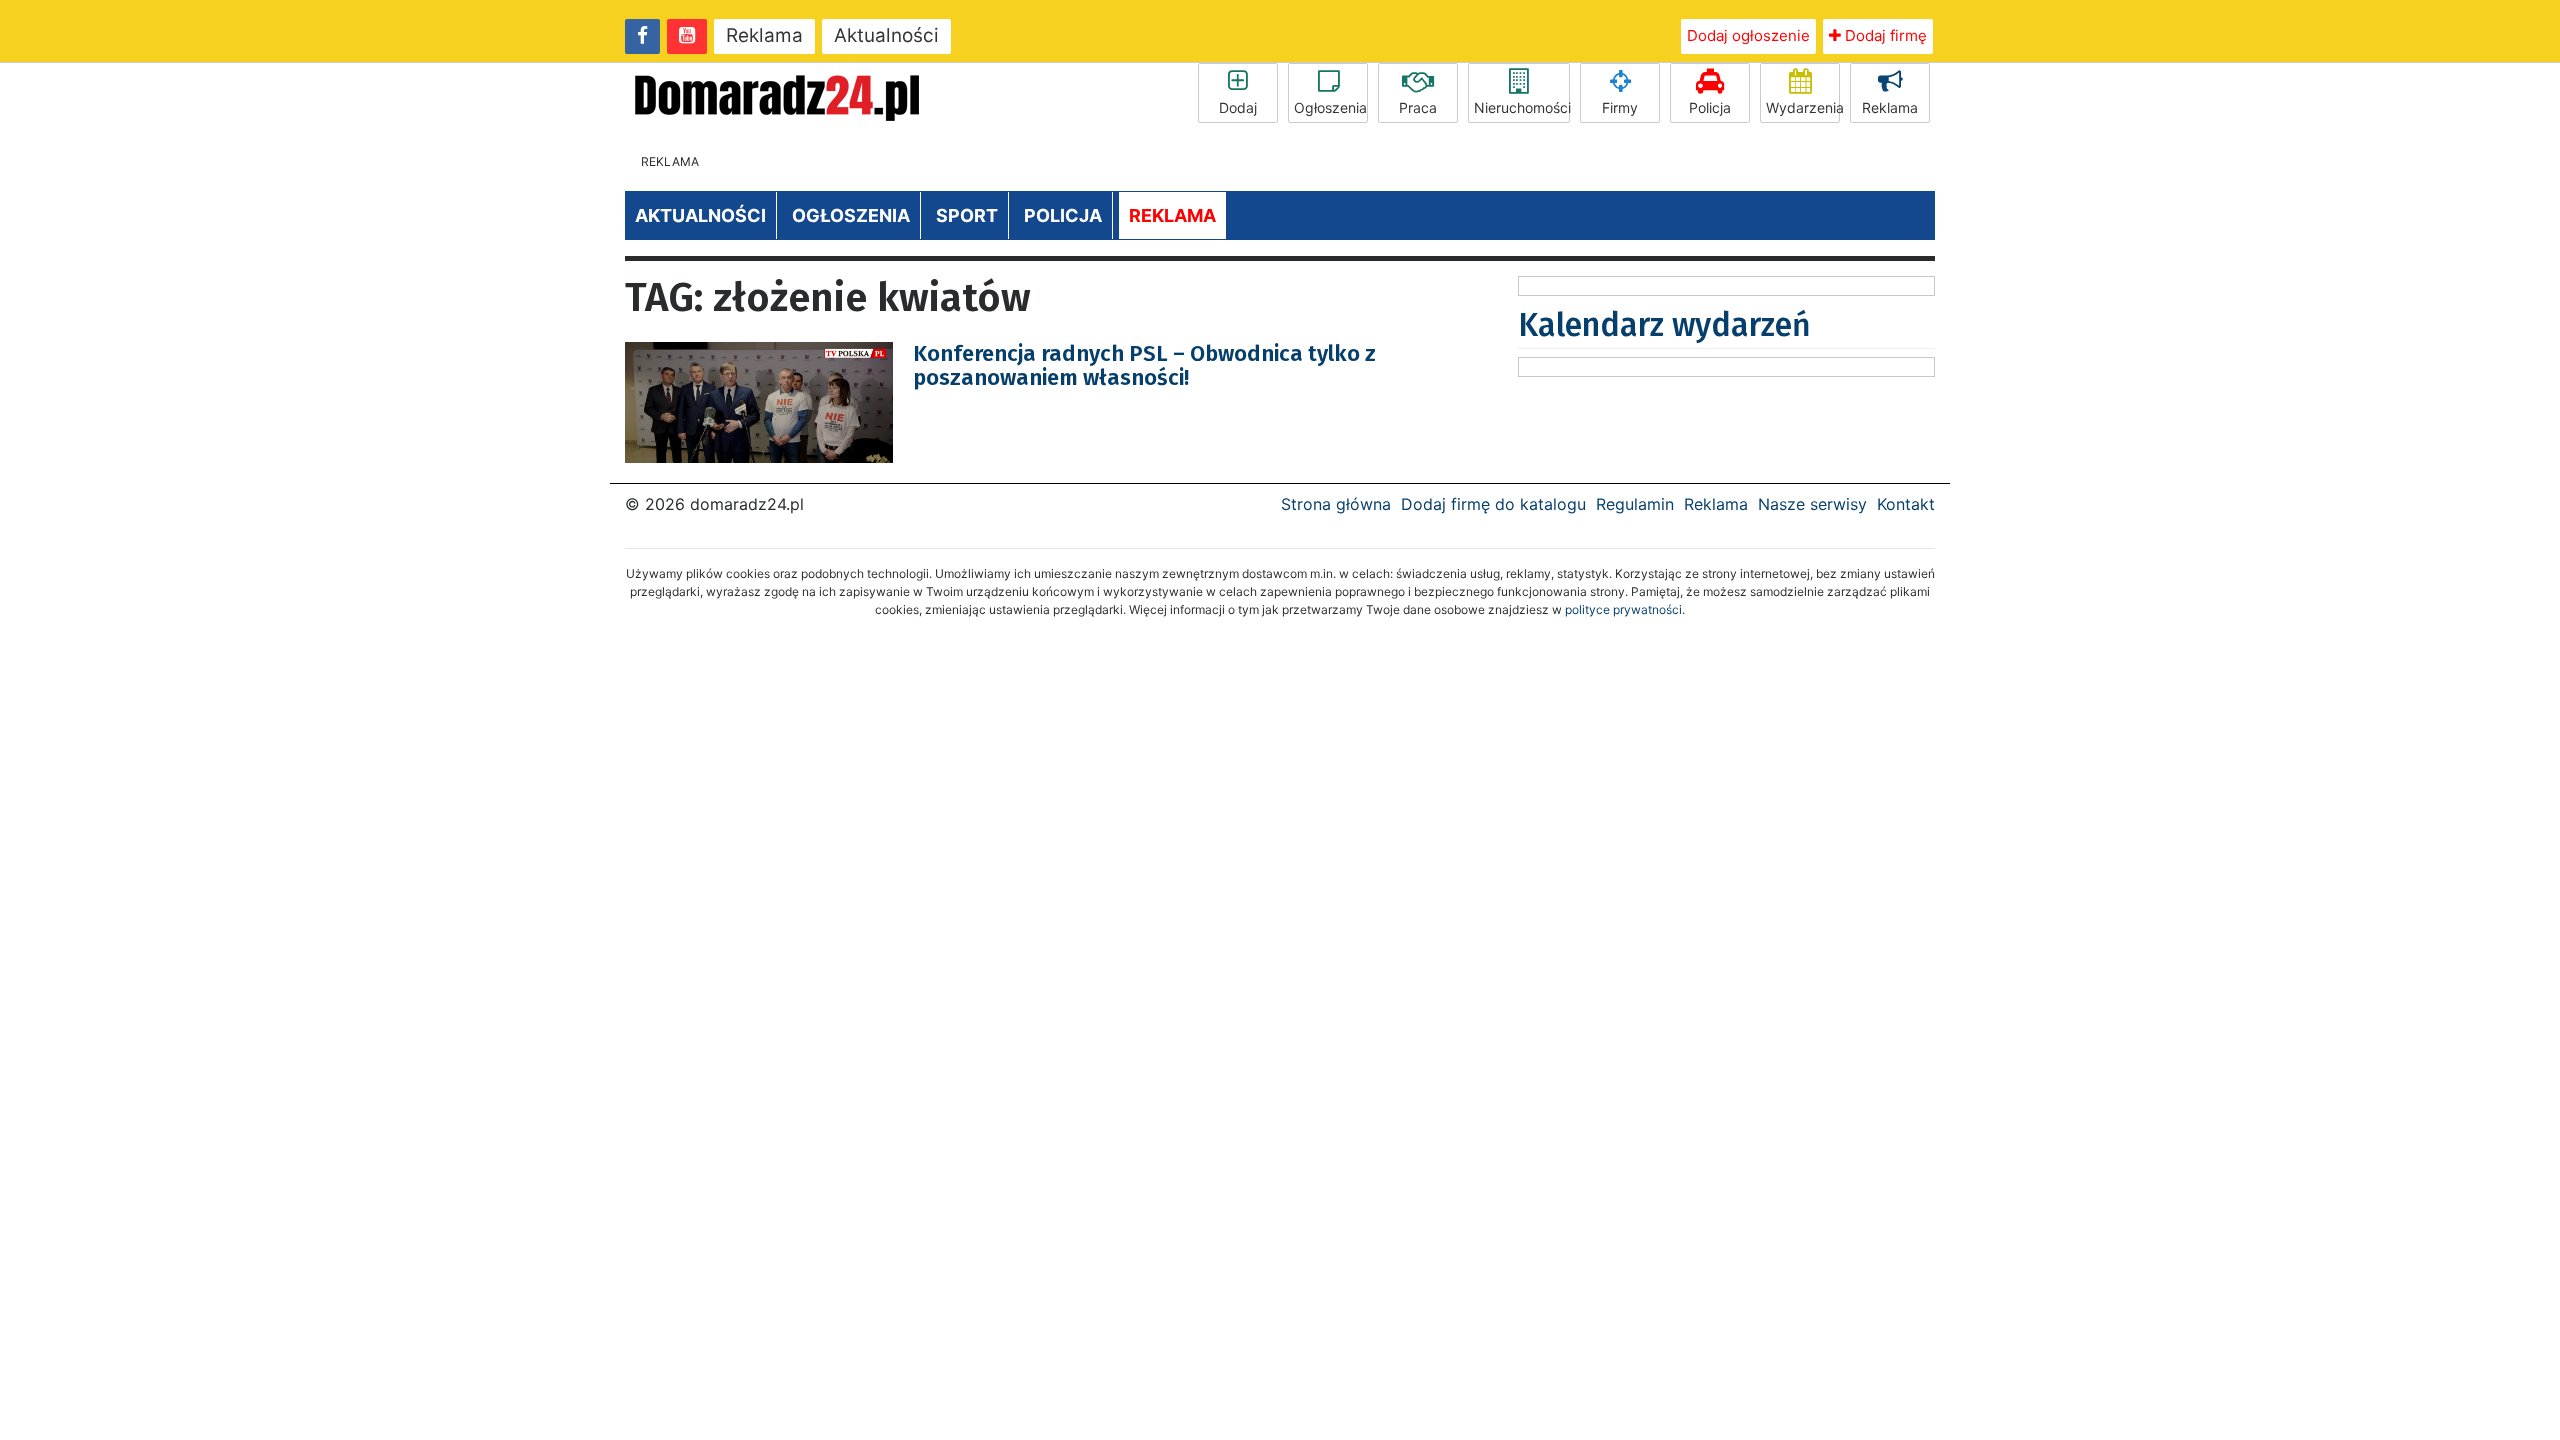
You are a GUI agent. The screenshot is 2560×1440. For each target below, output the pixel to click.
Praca (1418, 107)
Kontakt (1906, 504)
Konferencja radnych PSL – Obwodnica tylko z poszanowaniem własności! (1144, 365)
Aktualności (886, 35)
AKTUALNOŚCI (700, 215)
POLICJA (1063, 215)
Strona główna (1336, 504)
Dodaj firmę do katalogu (1493, 504)
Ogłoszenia (1330, 107)
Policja (1710, 107)
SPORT (967, 215)
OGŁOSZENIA (851, 215)
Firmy (1620, 107)
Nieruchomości (1522, 107)
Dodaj (1238, 107)
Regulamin (1635, 504)
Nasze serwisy (1812, 504)
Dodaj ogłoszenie (1748, 35)
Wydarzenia (1803, 107)
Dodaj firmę (1884, 35)
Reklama (764, 35)
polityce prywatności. (1625, 609)
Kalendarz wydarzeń (1664, 325)
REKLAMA (1172, 215)
